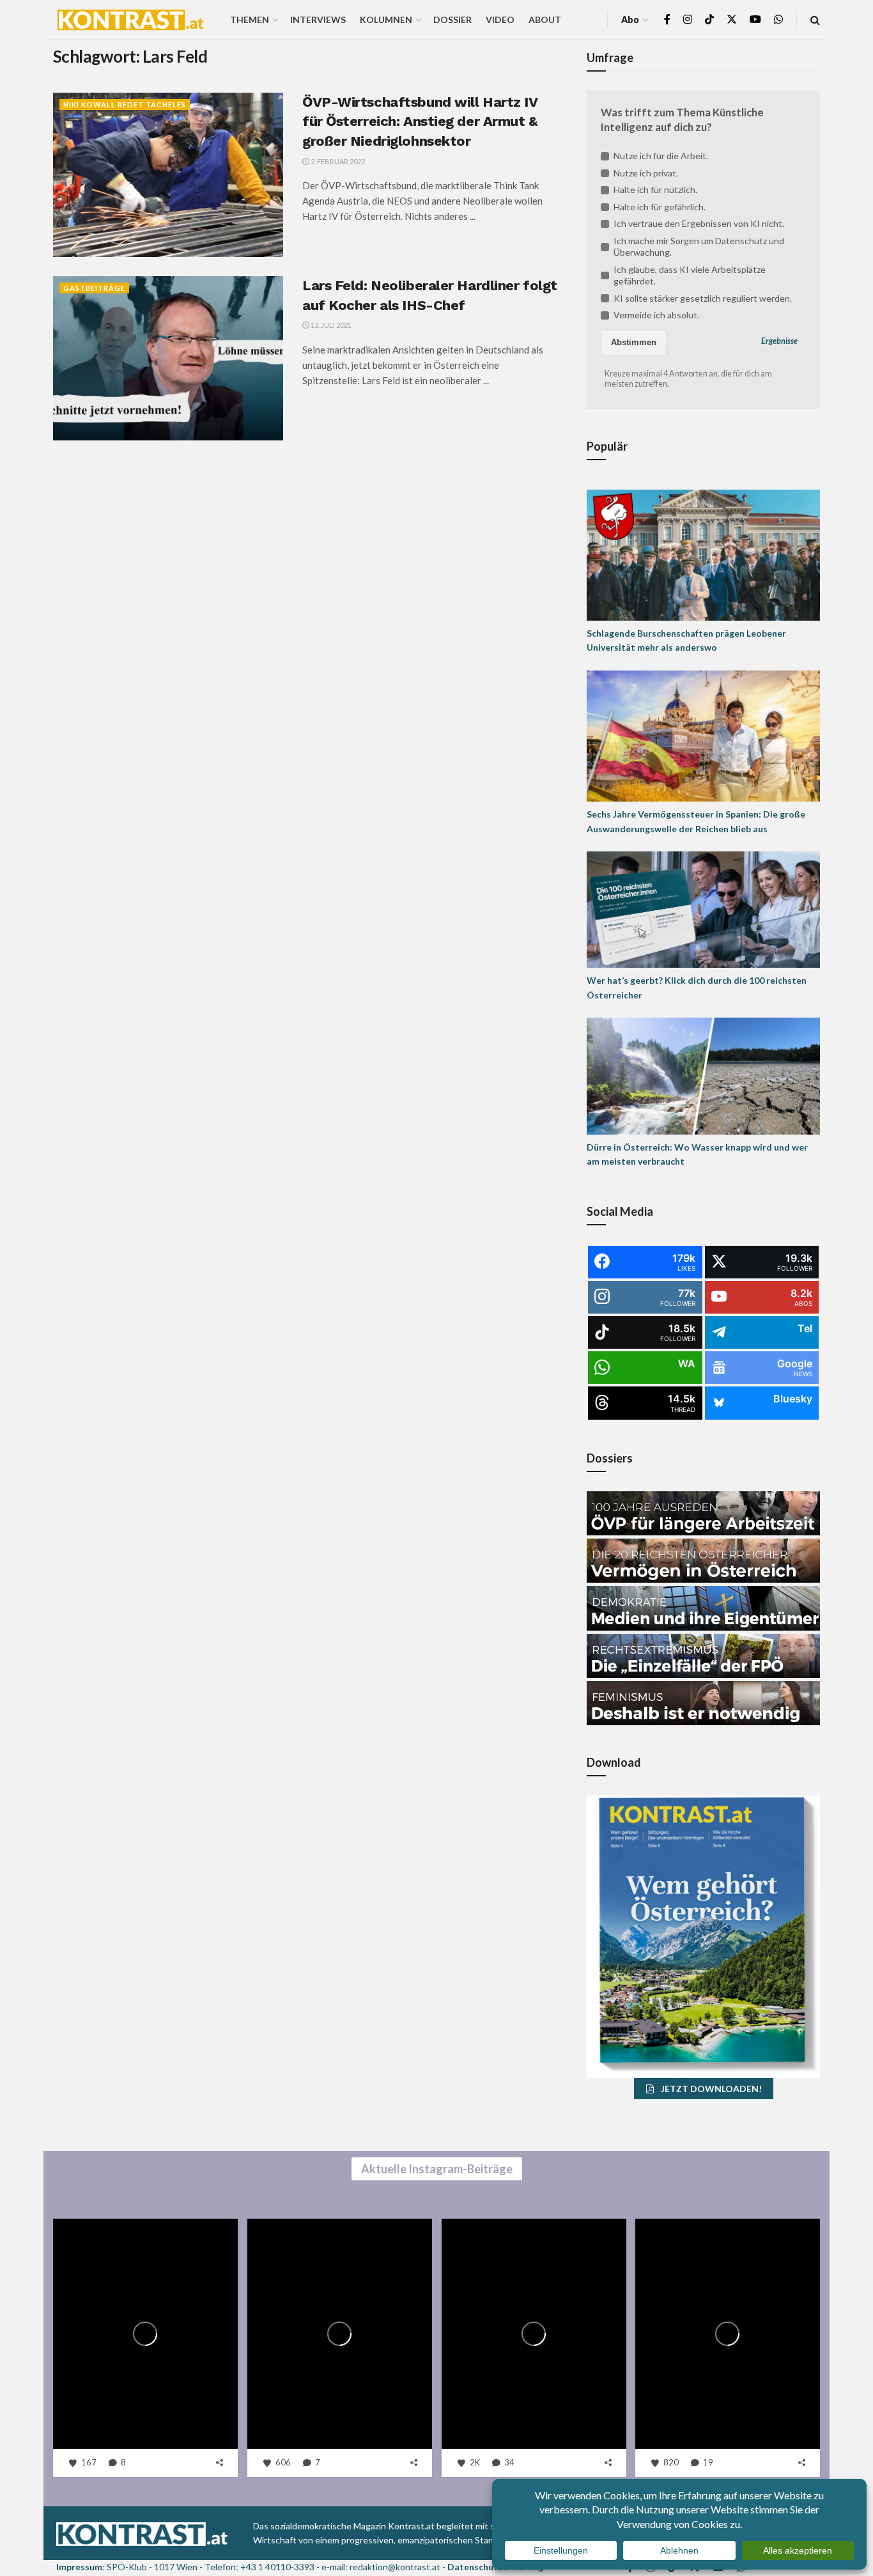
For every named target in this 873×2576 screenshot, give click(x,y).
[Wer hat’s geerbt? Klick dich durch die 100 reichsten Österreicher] (703, 909)
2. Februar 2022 (337, 161)
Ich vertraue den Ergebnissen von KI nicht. (699, 223)
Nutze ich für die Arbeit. (661, 156)
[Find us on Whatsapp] (778, 19)
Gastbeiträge (94, 288)
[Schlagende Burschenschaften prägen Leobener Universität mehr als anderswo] (703, 554)
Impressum (79, 2567)
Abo (630, 19)
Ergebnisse (779, 341)
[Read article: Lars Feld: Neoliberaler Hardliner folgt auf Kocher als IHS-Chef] (168, 358)
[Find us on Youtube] (755, 19)
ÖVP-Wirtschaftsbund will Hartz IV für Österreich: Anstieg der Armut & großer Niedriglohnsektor (420, 122)
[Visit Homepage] (130, 20)
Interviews (318, 19)
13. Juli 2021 (330, 325)
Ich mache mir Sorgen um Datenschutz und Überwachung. (699, 246)
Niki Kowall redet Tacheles (125, 105)
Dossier (452, 19)
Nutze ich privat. (646, 173)
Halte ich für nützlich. (655, 190)
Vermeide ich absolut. (656, 315)
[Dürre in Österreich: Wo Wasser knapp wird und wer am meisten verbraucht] (703, 1075)
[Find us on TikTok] (709, 20)
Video (500, 19)
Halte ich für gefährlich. (660, 207)
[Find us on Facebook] (667, 19)
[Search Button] (815, 19)
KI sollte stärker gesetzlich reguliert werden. (703, 298)
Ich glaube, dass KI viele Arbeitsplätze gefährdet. (690, 275)
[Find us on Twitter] (732, 19)
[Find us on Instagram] (688, 19)
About (545, 19)
